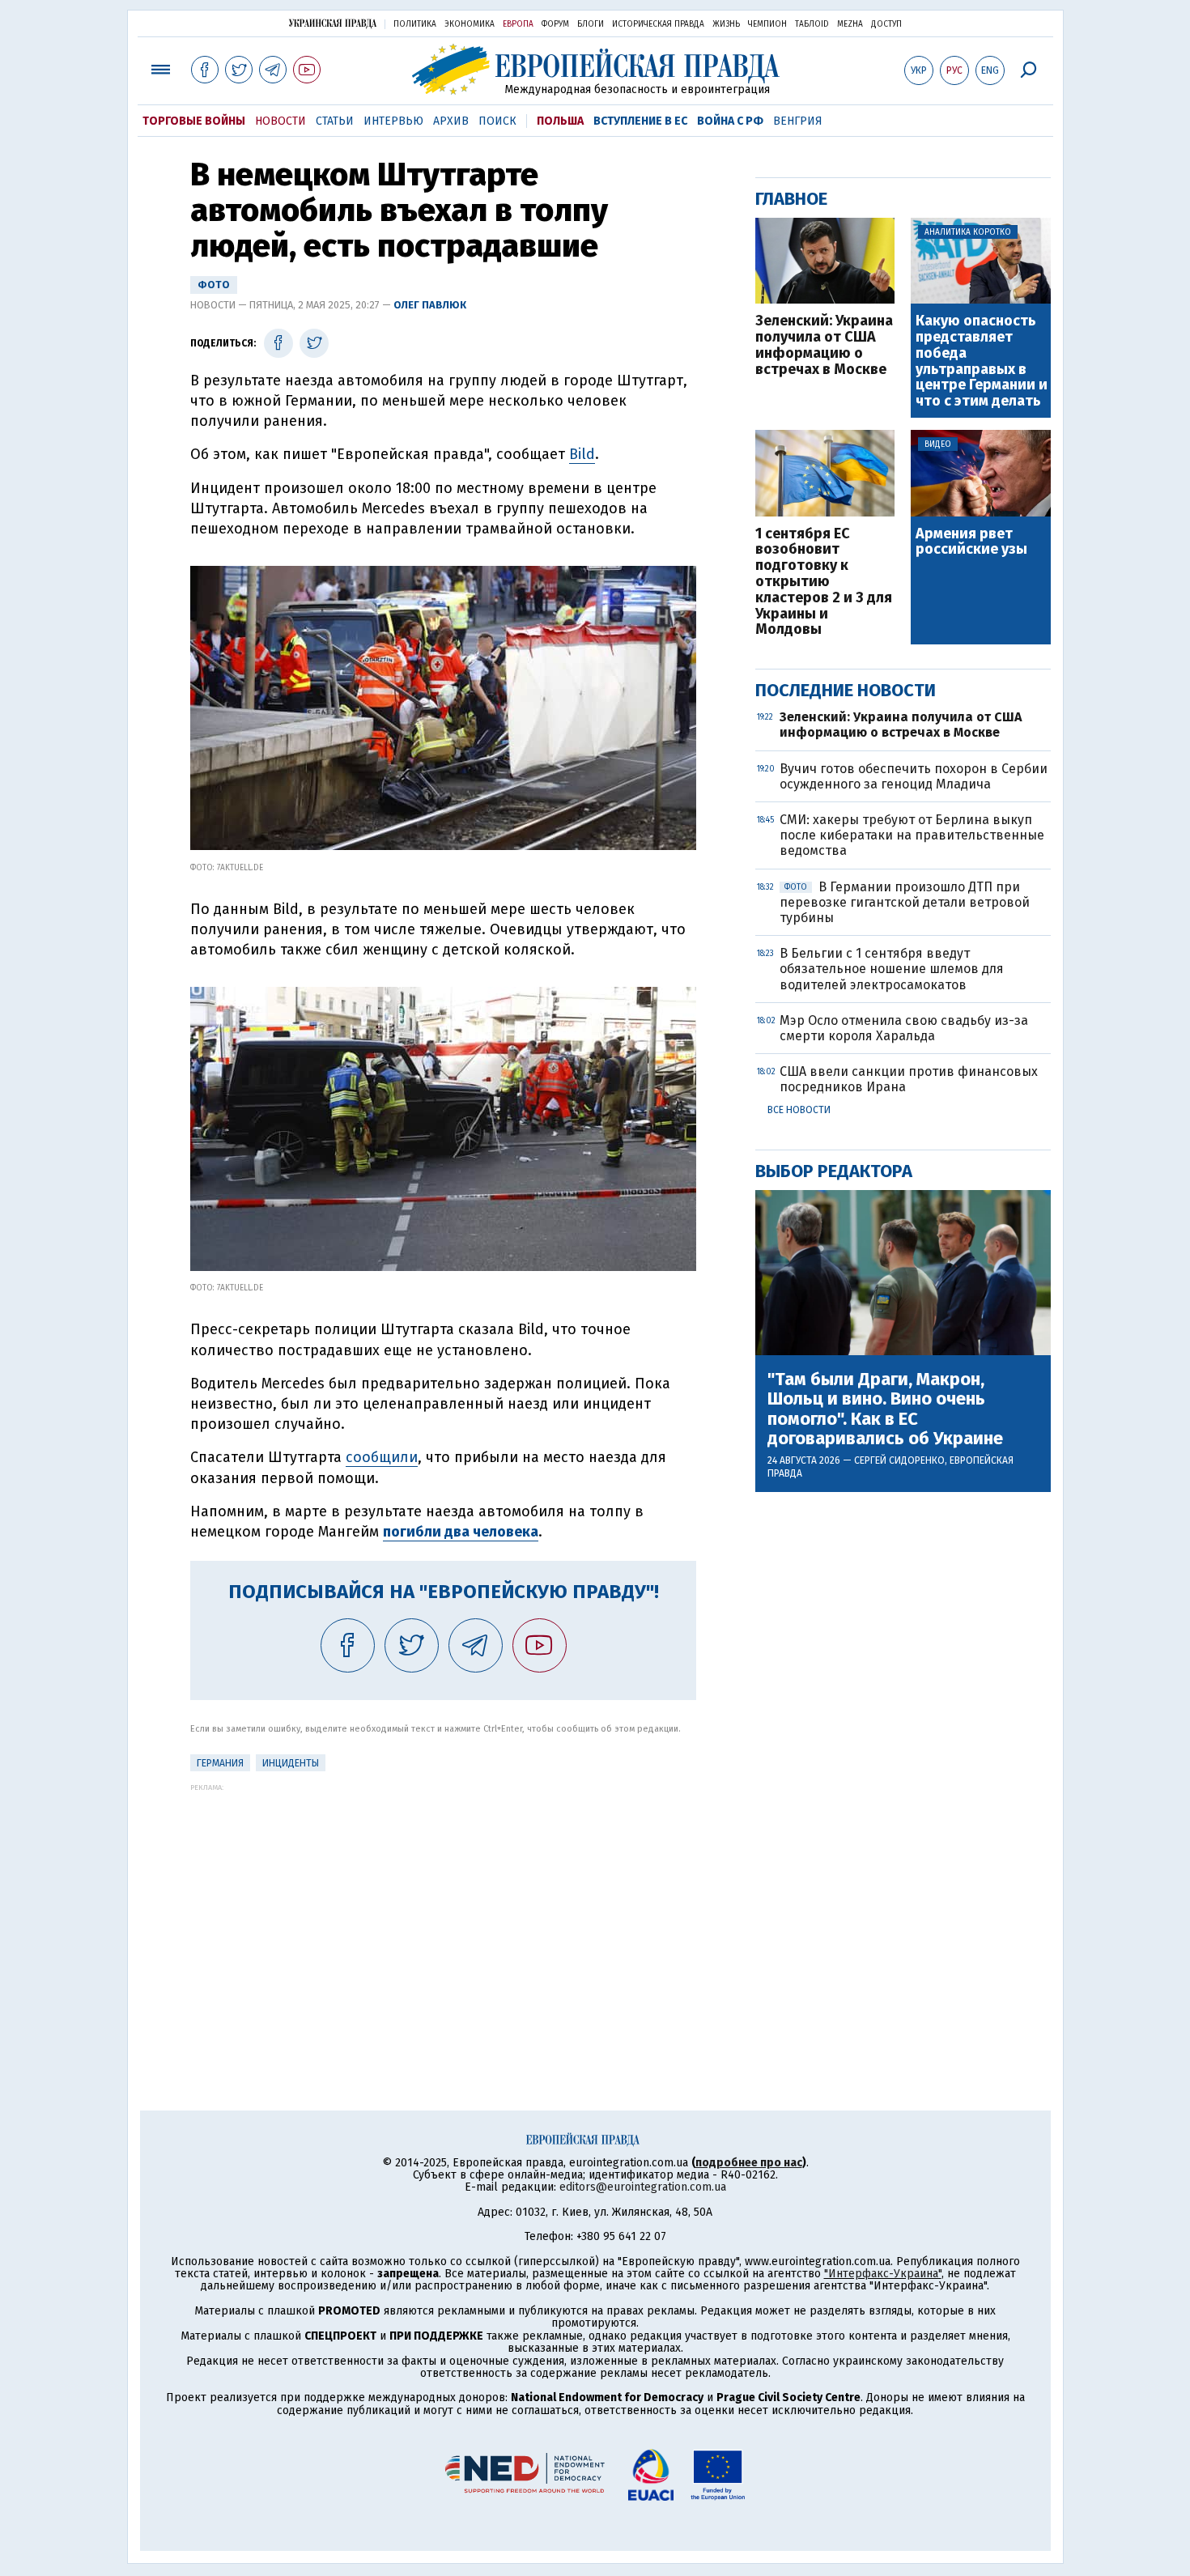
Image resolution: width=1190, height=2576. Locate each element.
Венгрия (798, 121)
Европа (518, 24)
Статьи (335, 121)
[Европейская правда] (595, 69)
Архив (451, 121)
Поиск (497, 121)
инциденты (291, 1763)
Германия (220, 1763)
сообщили (382, 1457)
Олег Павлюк (430, 305)
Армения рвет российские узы (971, 542)
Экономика (470, 24)
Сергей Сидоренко (899, 1460)
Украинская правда (333, 23)
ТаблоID (812, 24)
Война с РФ (730, 121)
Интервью (393, 121)
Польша (560, 121)
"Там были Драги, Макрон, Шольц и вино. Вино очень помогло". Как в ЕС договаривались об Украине (885, 1409)
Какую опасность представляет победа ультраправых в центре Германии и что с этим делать (982, 361)
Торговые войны (194, 121)
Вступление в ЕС (640, 121)
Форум (555, 24)
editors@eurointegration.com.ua (643, 2187)
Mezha (850, 24)
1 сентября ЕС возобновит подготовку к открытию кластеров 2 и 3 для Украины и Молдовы (824, 582)
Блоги (591, 24)
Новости (280, 121)
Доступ (886, 24)
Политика (415, 24)
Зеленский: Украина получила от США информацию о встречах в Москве (824, 345)
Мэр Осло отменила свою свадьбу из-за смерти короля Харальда (904, 1028)
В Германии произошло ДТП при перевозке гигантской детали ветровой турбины (905, 902)
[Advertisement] (443, 1905)
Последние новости (846, 690)
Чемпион (767, 24)
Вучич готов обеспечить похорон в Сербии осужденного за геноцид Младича (914, 776)
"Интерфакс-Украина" (883, 2274)
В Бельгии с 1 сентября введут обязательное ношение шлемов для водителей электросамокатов (892, 969)
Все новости (799, 1110)
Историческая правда (658, 24)
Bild (582, 454)
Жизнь (726, 24)
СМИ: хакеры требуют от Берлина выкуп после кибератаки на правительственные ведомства (912, 835)
